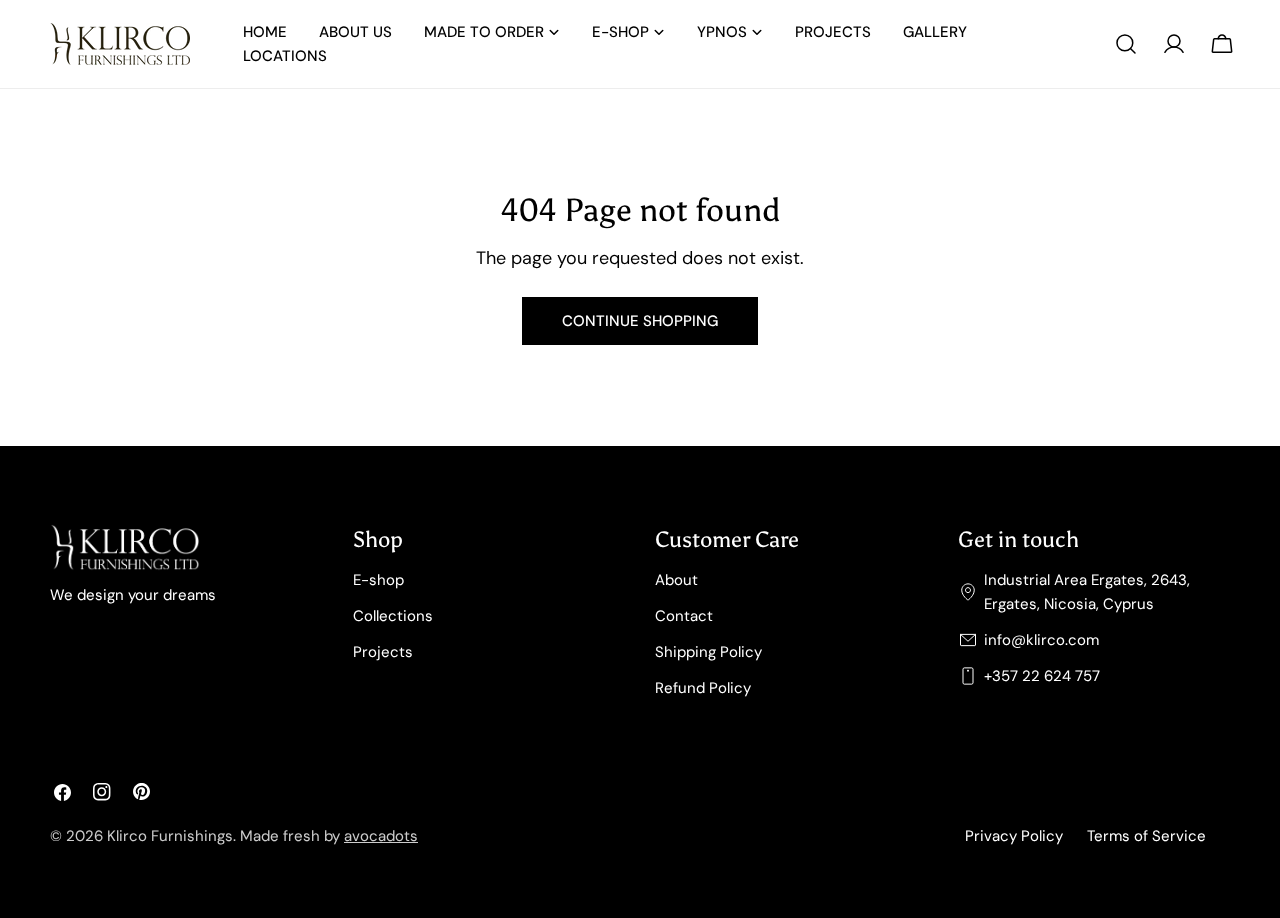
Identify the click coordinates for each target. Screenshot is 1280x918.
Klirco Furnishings (170, 836)
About (676, 580)
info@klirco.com (1041, 640)
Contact (684, 616)
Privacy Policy (1014, 836)
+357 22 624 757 (1042, 676)
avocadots (381, 836)
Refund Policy (703, 688)
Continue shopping (640, 321)
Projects (383, 652)
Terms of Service (1146, 836)
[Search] (1126, 44)
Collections (393, 616)
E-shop (378, 580)
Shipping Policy (708, 652)
